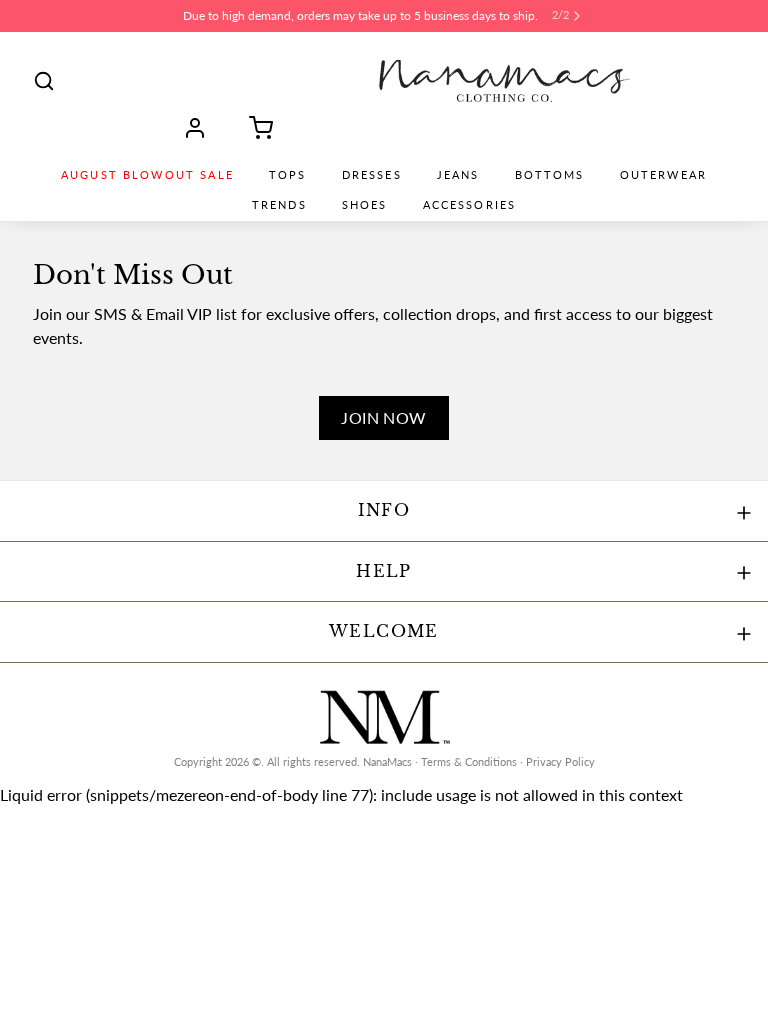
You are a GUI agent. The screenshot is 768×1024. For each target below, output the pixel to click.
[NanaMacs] (504, 81)
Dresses (372, 175)
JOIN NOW (383, 417)
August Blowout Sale (147, 175)
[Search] (44, 81)
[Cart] (254, 128)
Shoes (365, 205)
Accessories (470, 205)
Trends (279, 205)
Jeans (458, 175)
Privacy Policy (560, 762)
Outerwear (663, 175)
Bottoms (550, 175)
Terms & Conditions (469, 762)
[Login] (202, 128)
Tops (288, 175)
